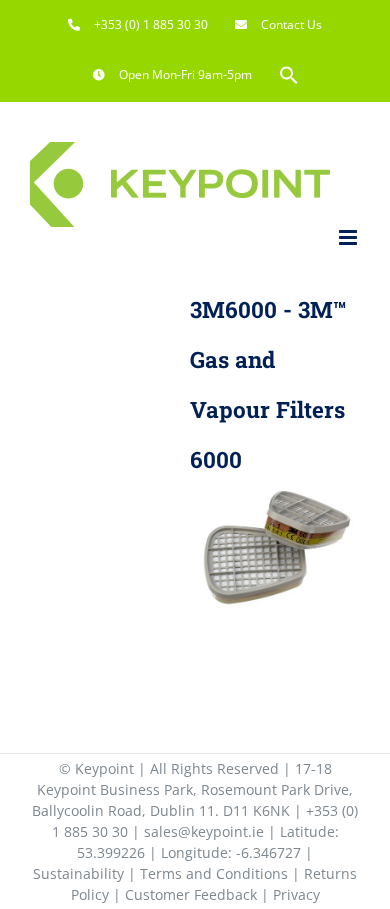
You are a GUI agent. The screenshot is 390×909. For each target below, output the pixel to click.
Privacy (296, 894)
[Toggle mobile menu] (349, 237)
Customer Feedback (191, 894)
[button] (289, 75)
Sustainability (78, 873)
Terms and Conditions (214, 873)
